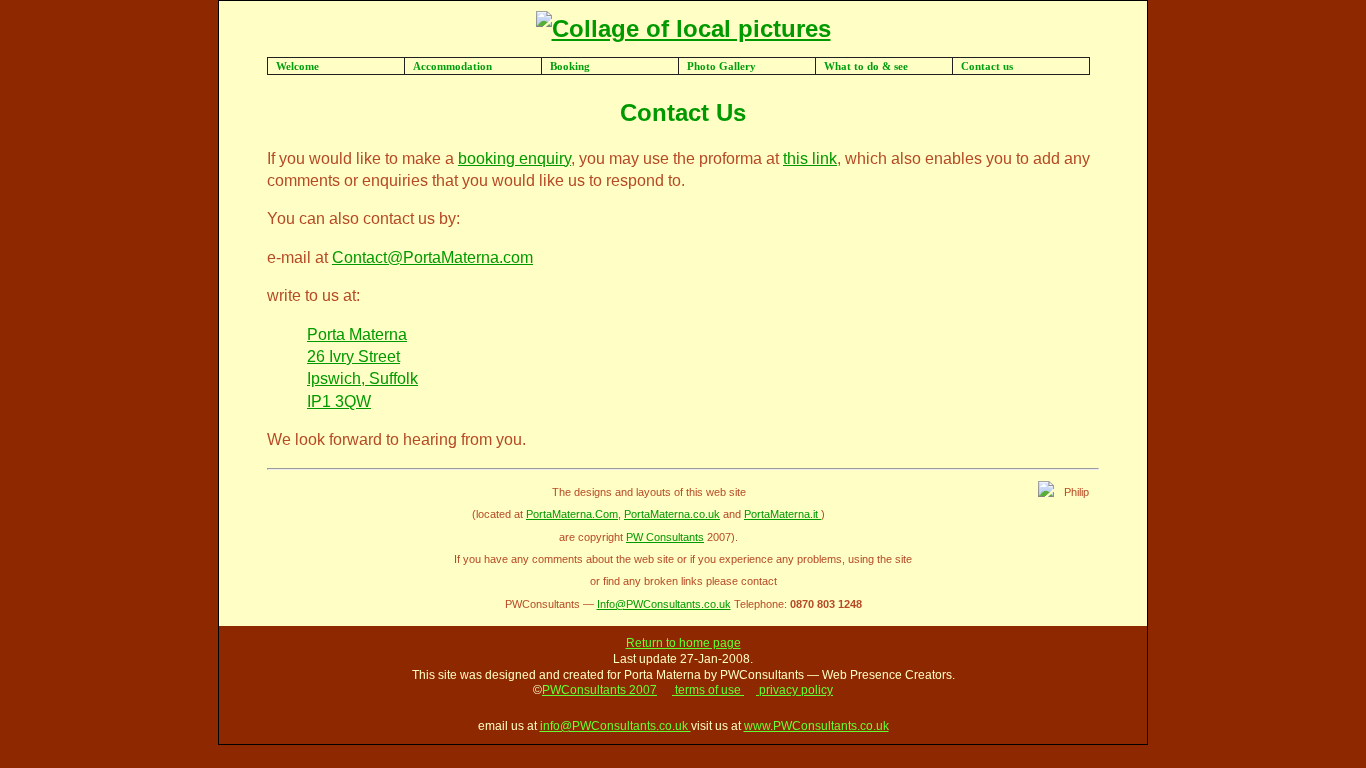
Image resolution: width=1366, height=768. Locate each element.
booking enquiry (514, 158)
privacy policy (794, 690)
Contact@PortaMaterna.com (432, 257)
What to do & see (866, 66)
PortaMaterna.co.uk (672, 514)
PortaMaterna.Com (572, 514)
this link (810, 158)
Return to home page (683, 643)
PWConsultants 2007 (599, 690)
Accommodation (452, 66)
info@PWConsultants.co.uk (615, 726)
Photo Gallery (721, 66)
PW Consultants (665, 537)
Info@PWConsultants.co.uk (664, 604)
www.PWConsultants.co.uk (816, 726)
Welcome (297, 66)
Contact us (987, 66)
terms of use (708, 690)
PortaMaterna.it (782, 514)
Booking (570, 66)
